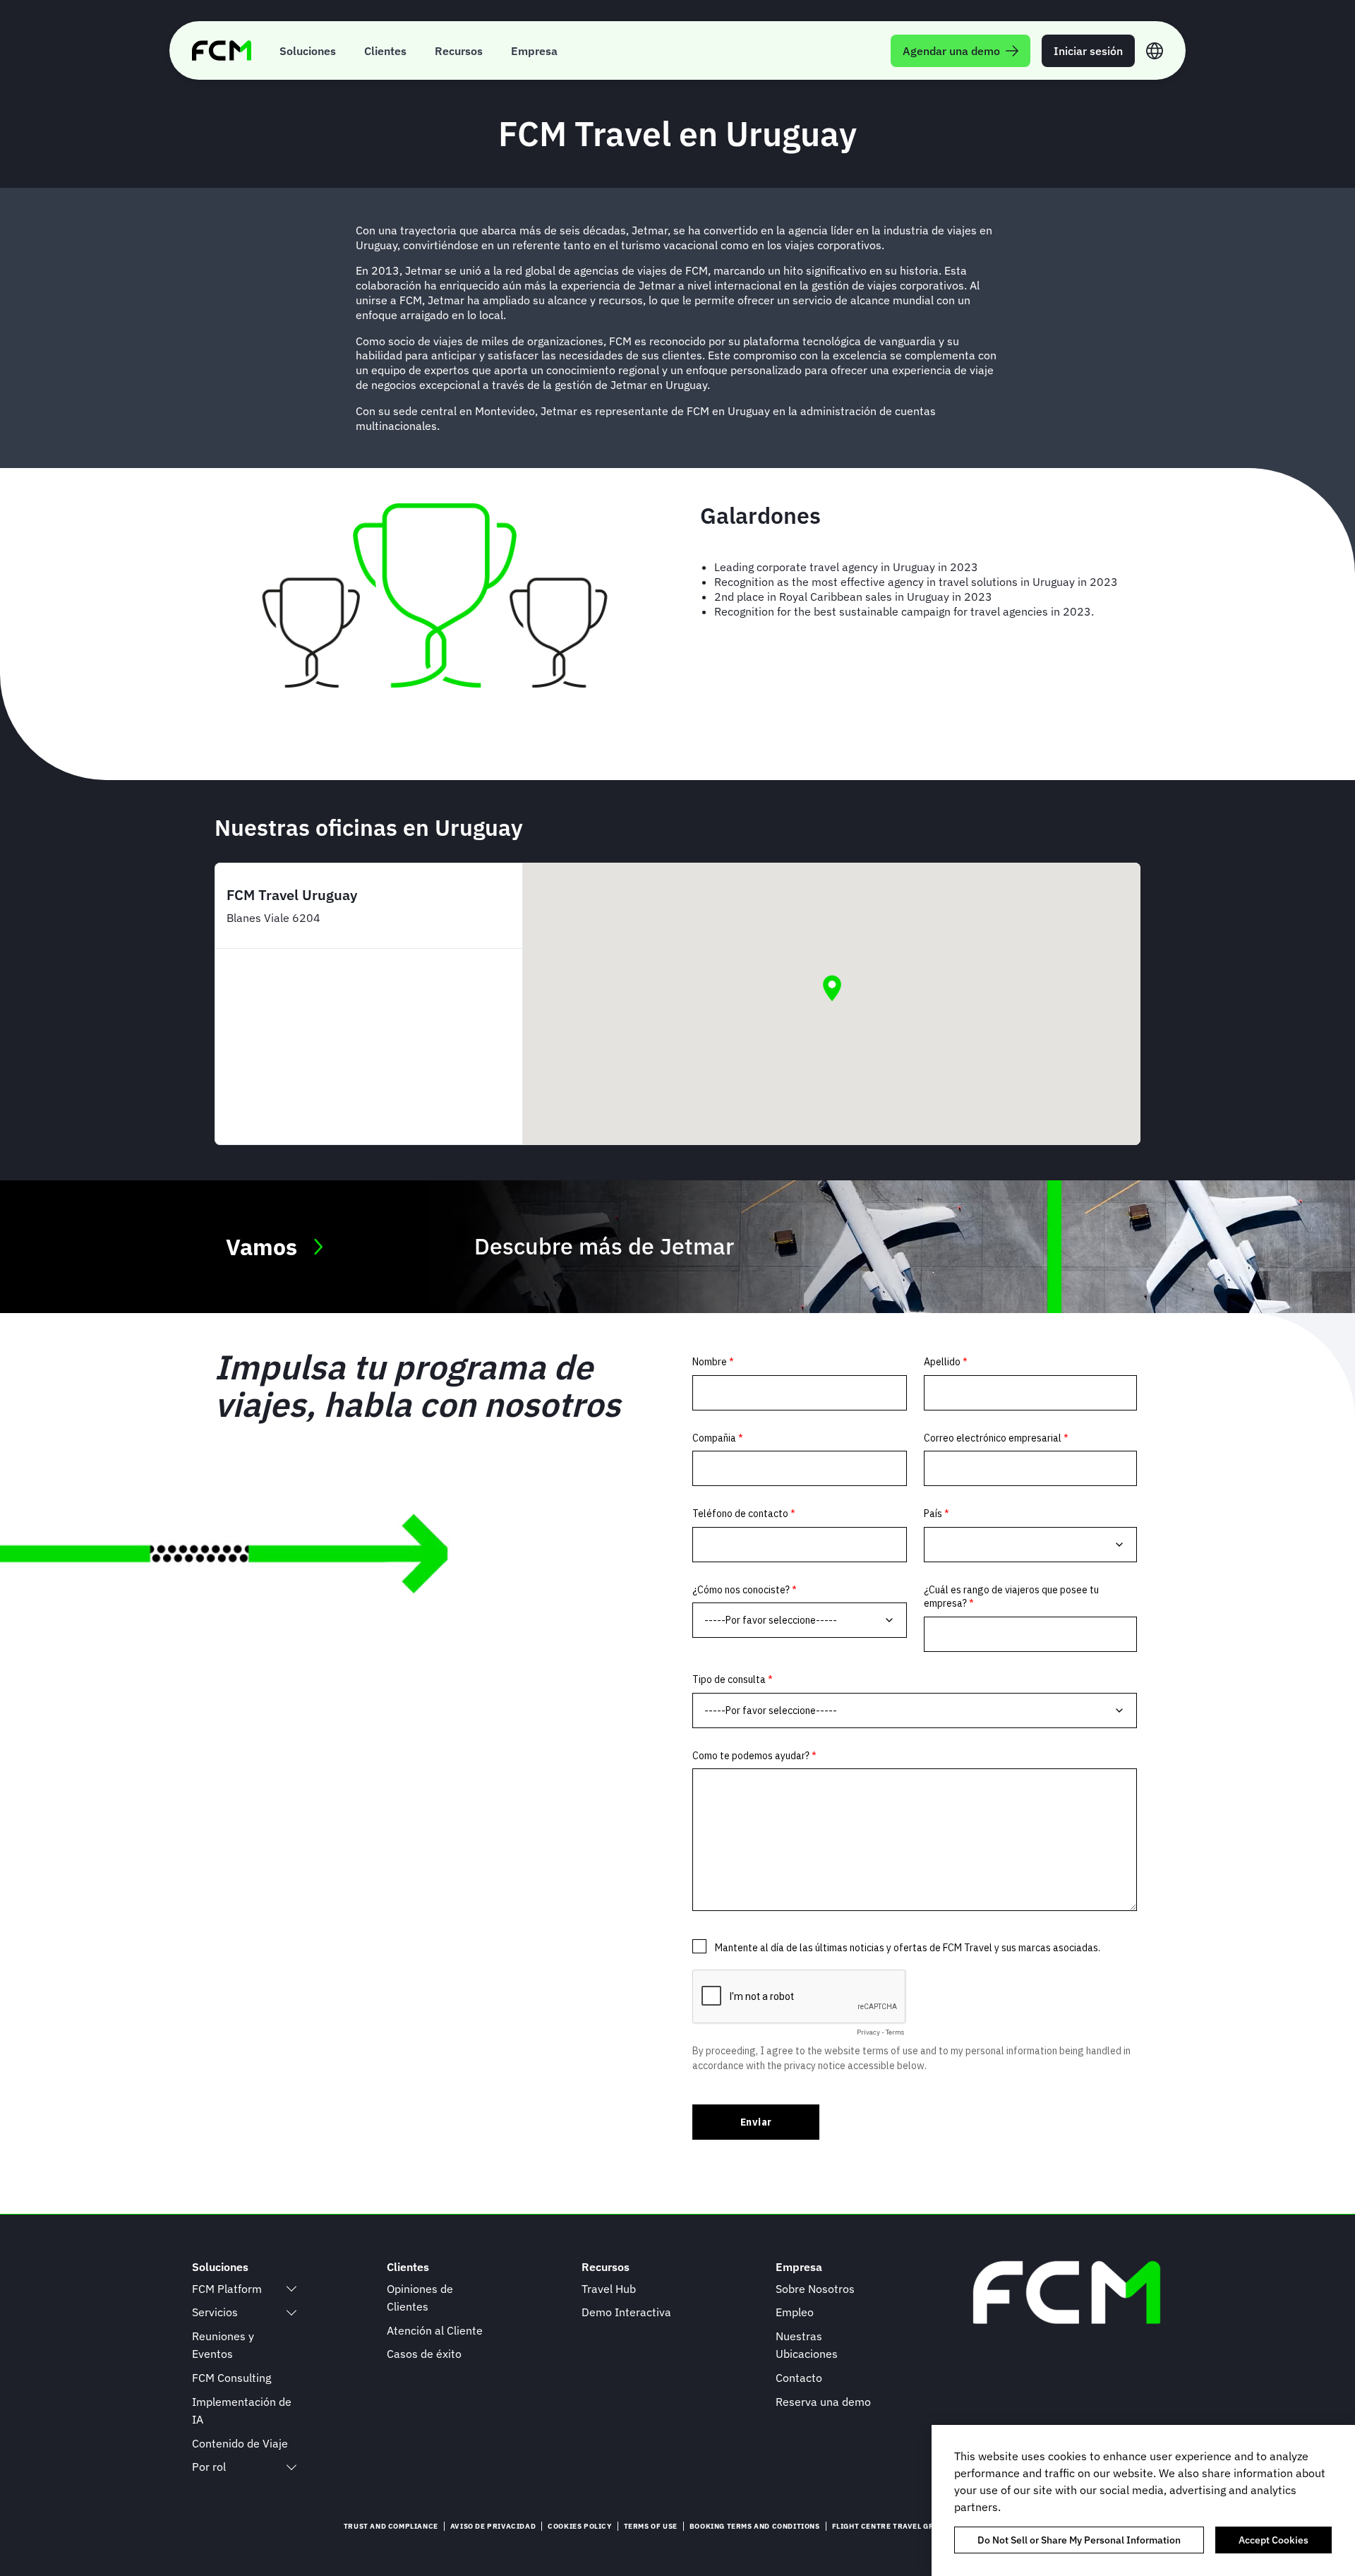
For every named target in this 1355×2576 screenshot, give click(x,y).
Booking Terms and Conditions (755, 2526)
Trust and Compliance (391, 2526)
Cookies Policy (579, 2526)
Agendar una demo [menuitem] (951, 51)
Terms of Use (651, 2526)
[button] (832, 988)
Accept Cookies (1273, 2540)
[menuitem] (308, 50)
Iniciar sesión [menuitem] (1088, 51)
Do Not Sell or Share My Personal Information (1079, 2540)
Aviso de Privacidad (493, 2526)
